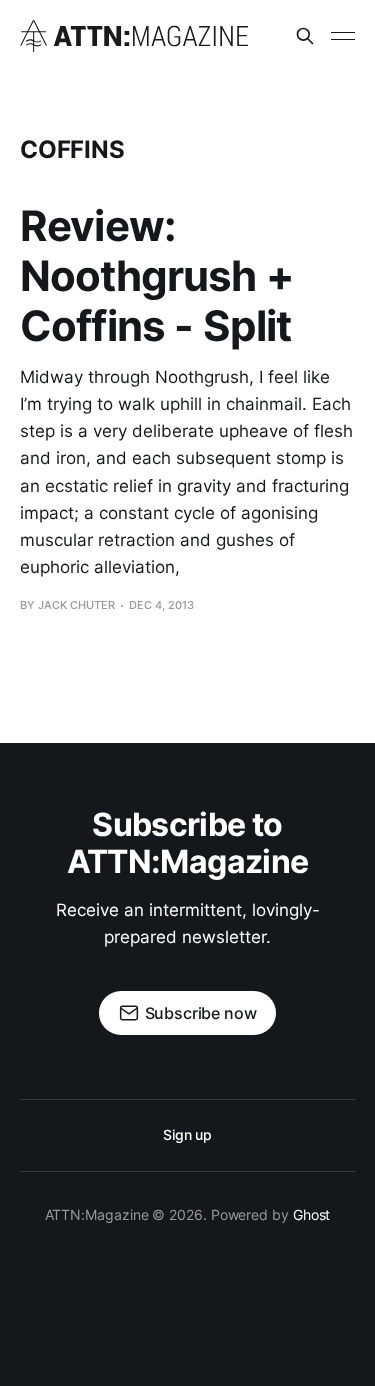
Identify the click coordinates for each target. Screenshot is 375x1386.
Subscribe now (201, 1013)
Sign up (187, 1134)
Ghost (312, 1214)
